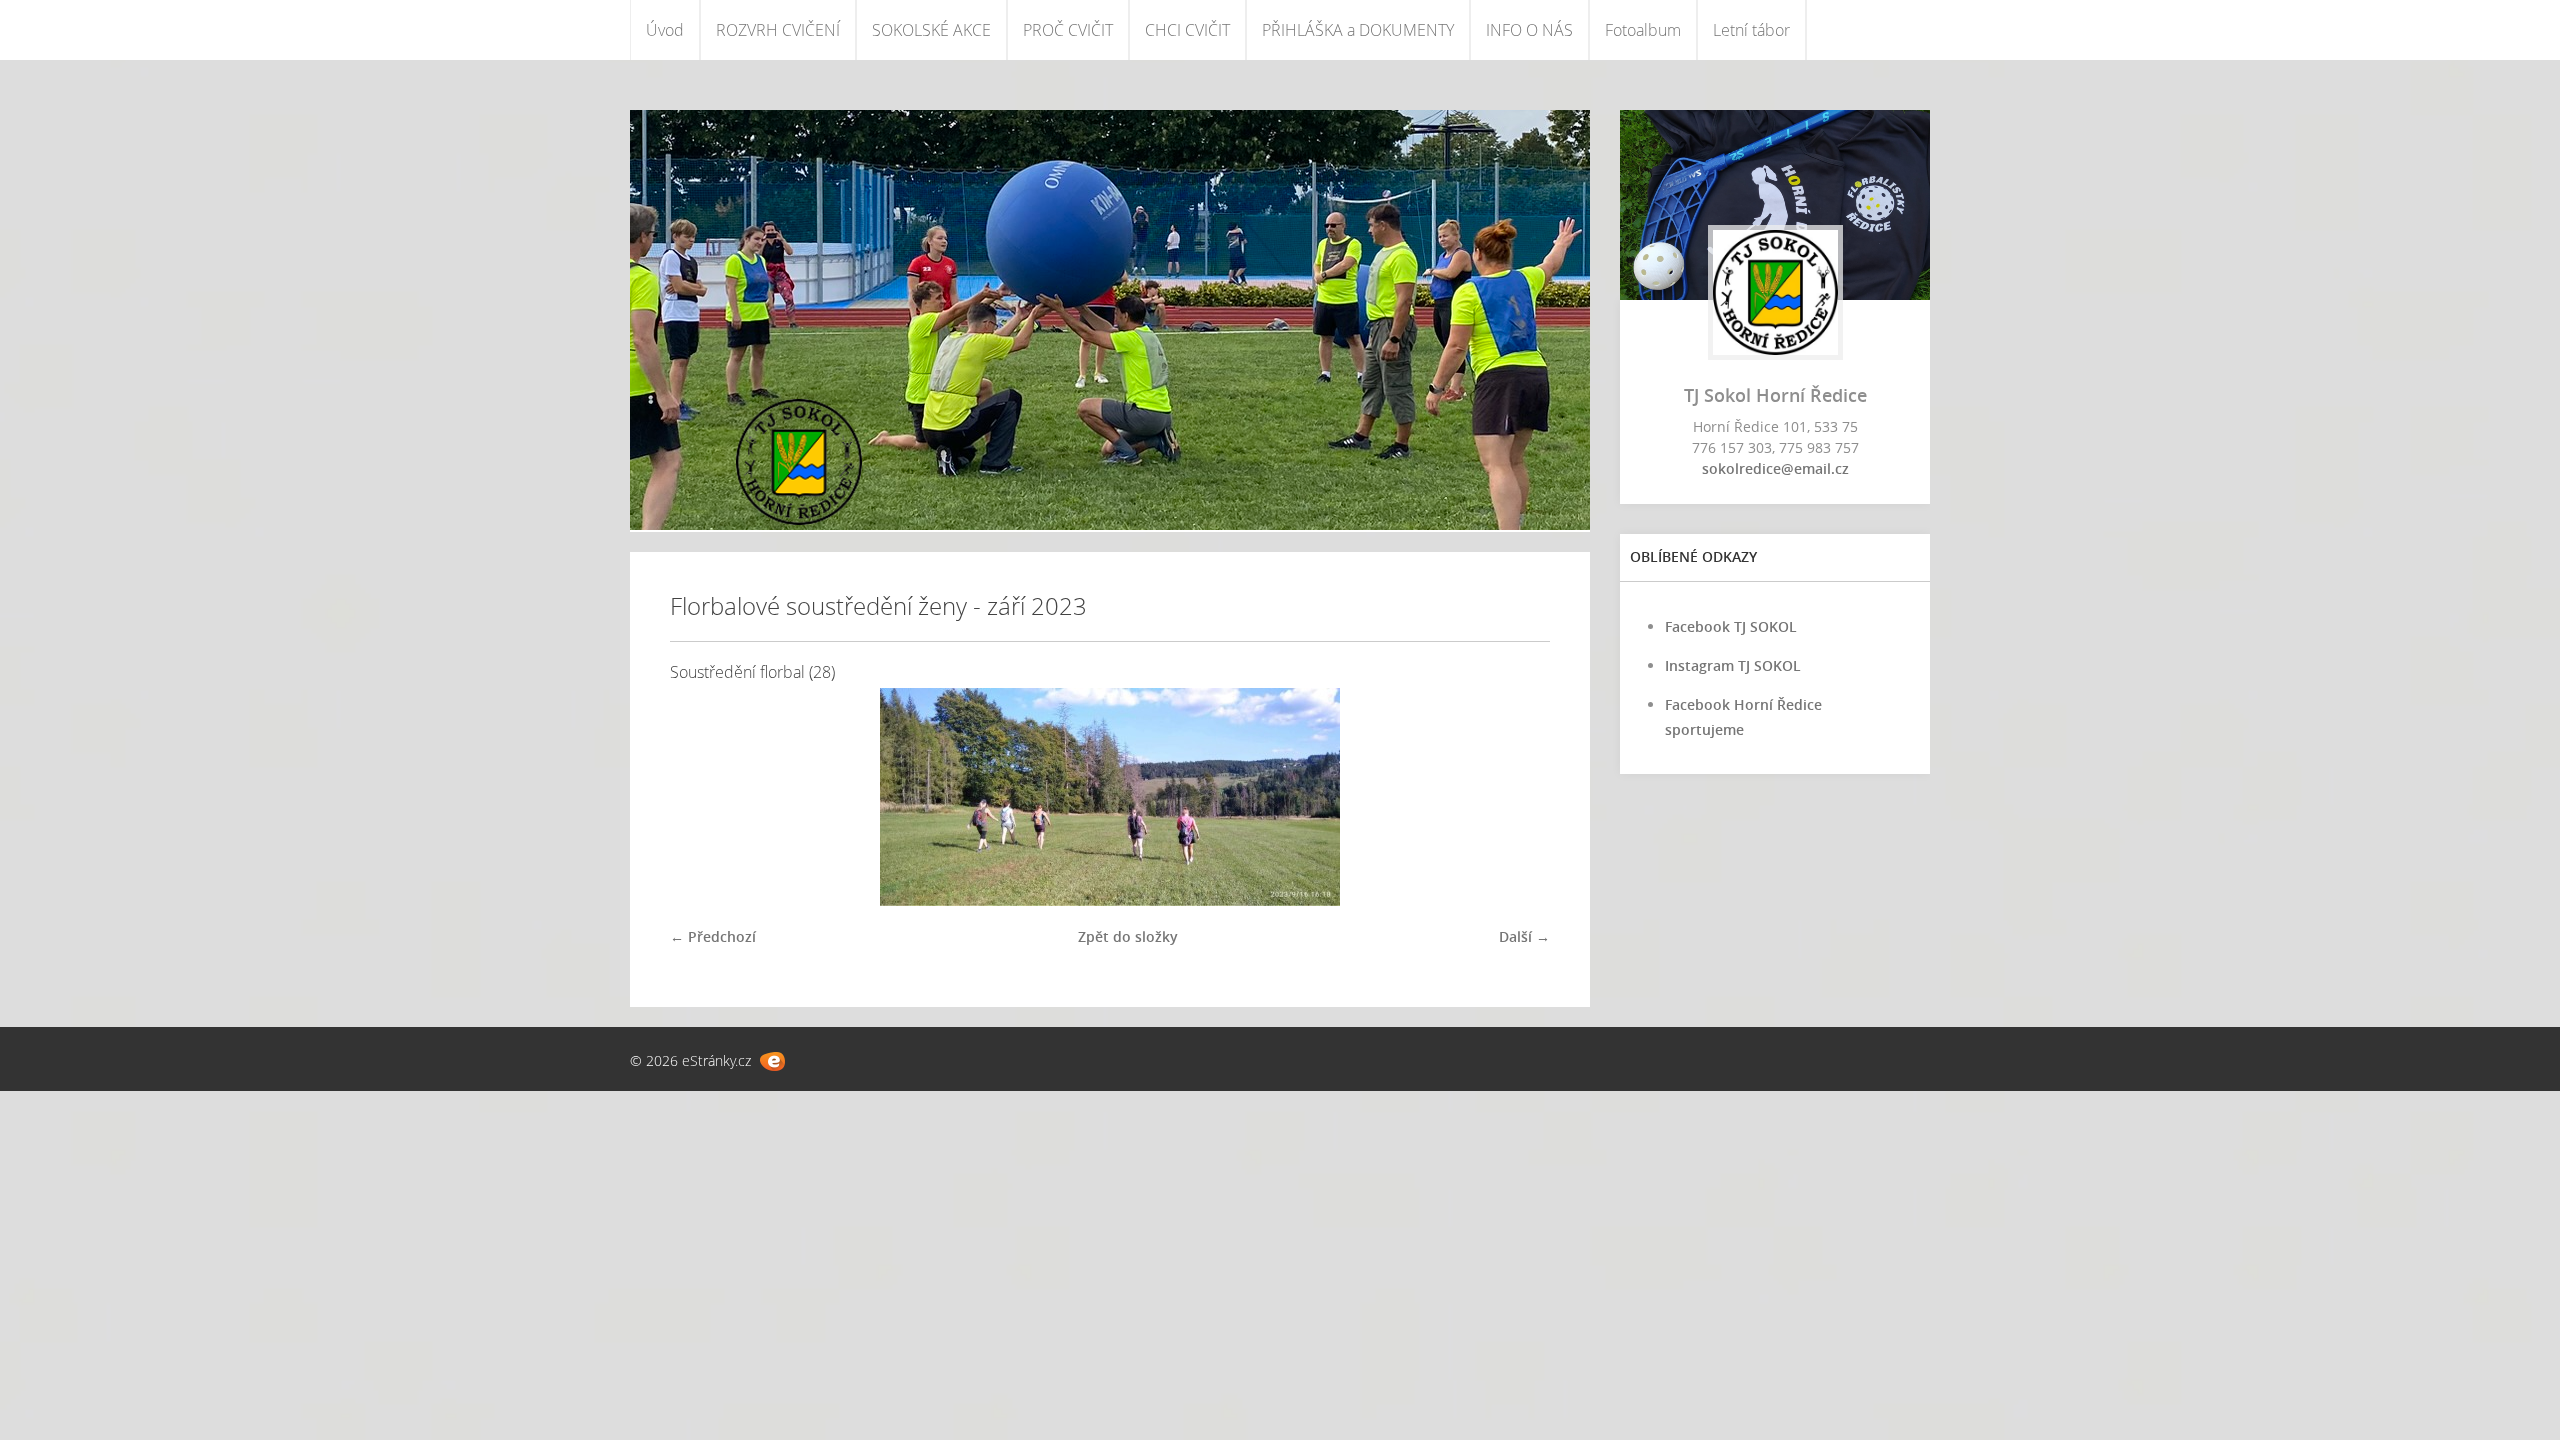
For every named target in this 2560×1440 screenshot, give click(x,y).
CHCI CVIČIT (1187, 30)
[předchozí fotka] (702, 797)
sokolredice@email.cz (1775, 468)
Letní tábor (1751, 30)
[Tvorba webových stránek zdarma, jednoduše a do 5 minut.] (772, 1061)
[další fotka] (1517, 797)
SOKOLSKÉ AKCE (931, 30)
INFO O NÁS (1529, 30)
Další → (1524, 936)
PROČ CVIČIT (1068, 30)
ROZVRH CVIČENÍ (778, 30)
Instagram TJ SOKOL (1733, 665)
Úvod (665, 30)
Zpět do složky (1128, 936)
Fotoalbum (1643, 30)
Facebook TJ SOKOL (1731, 626)
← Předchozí (713, 936)
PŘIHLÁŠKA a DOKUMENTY (1358, 30)
